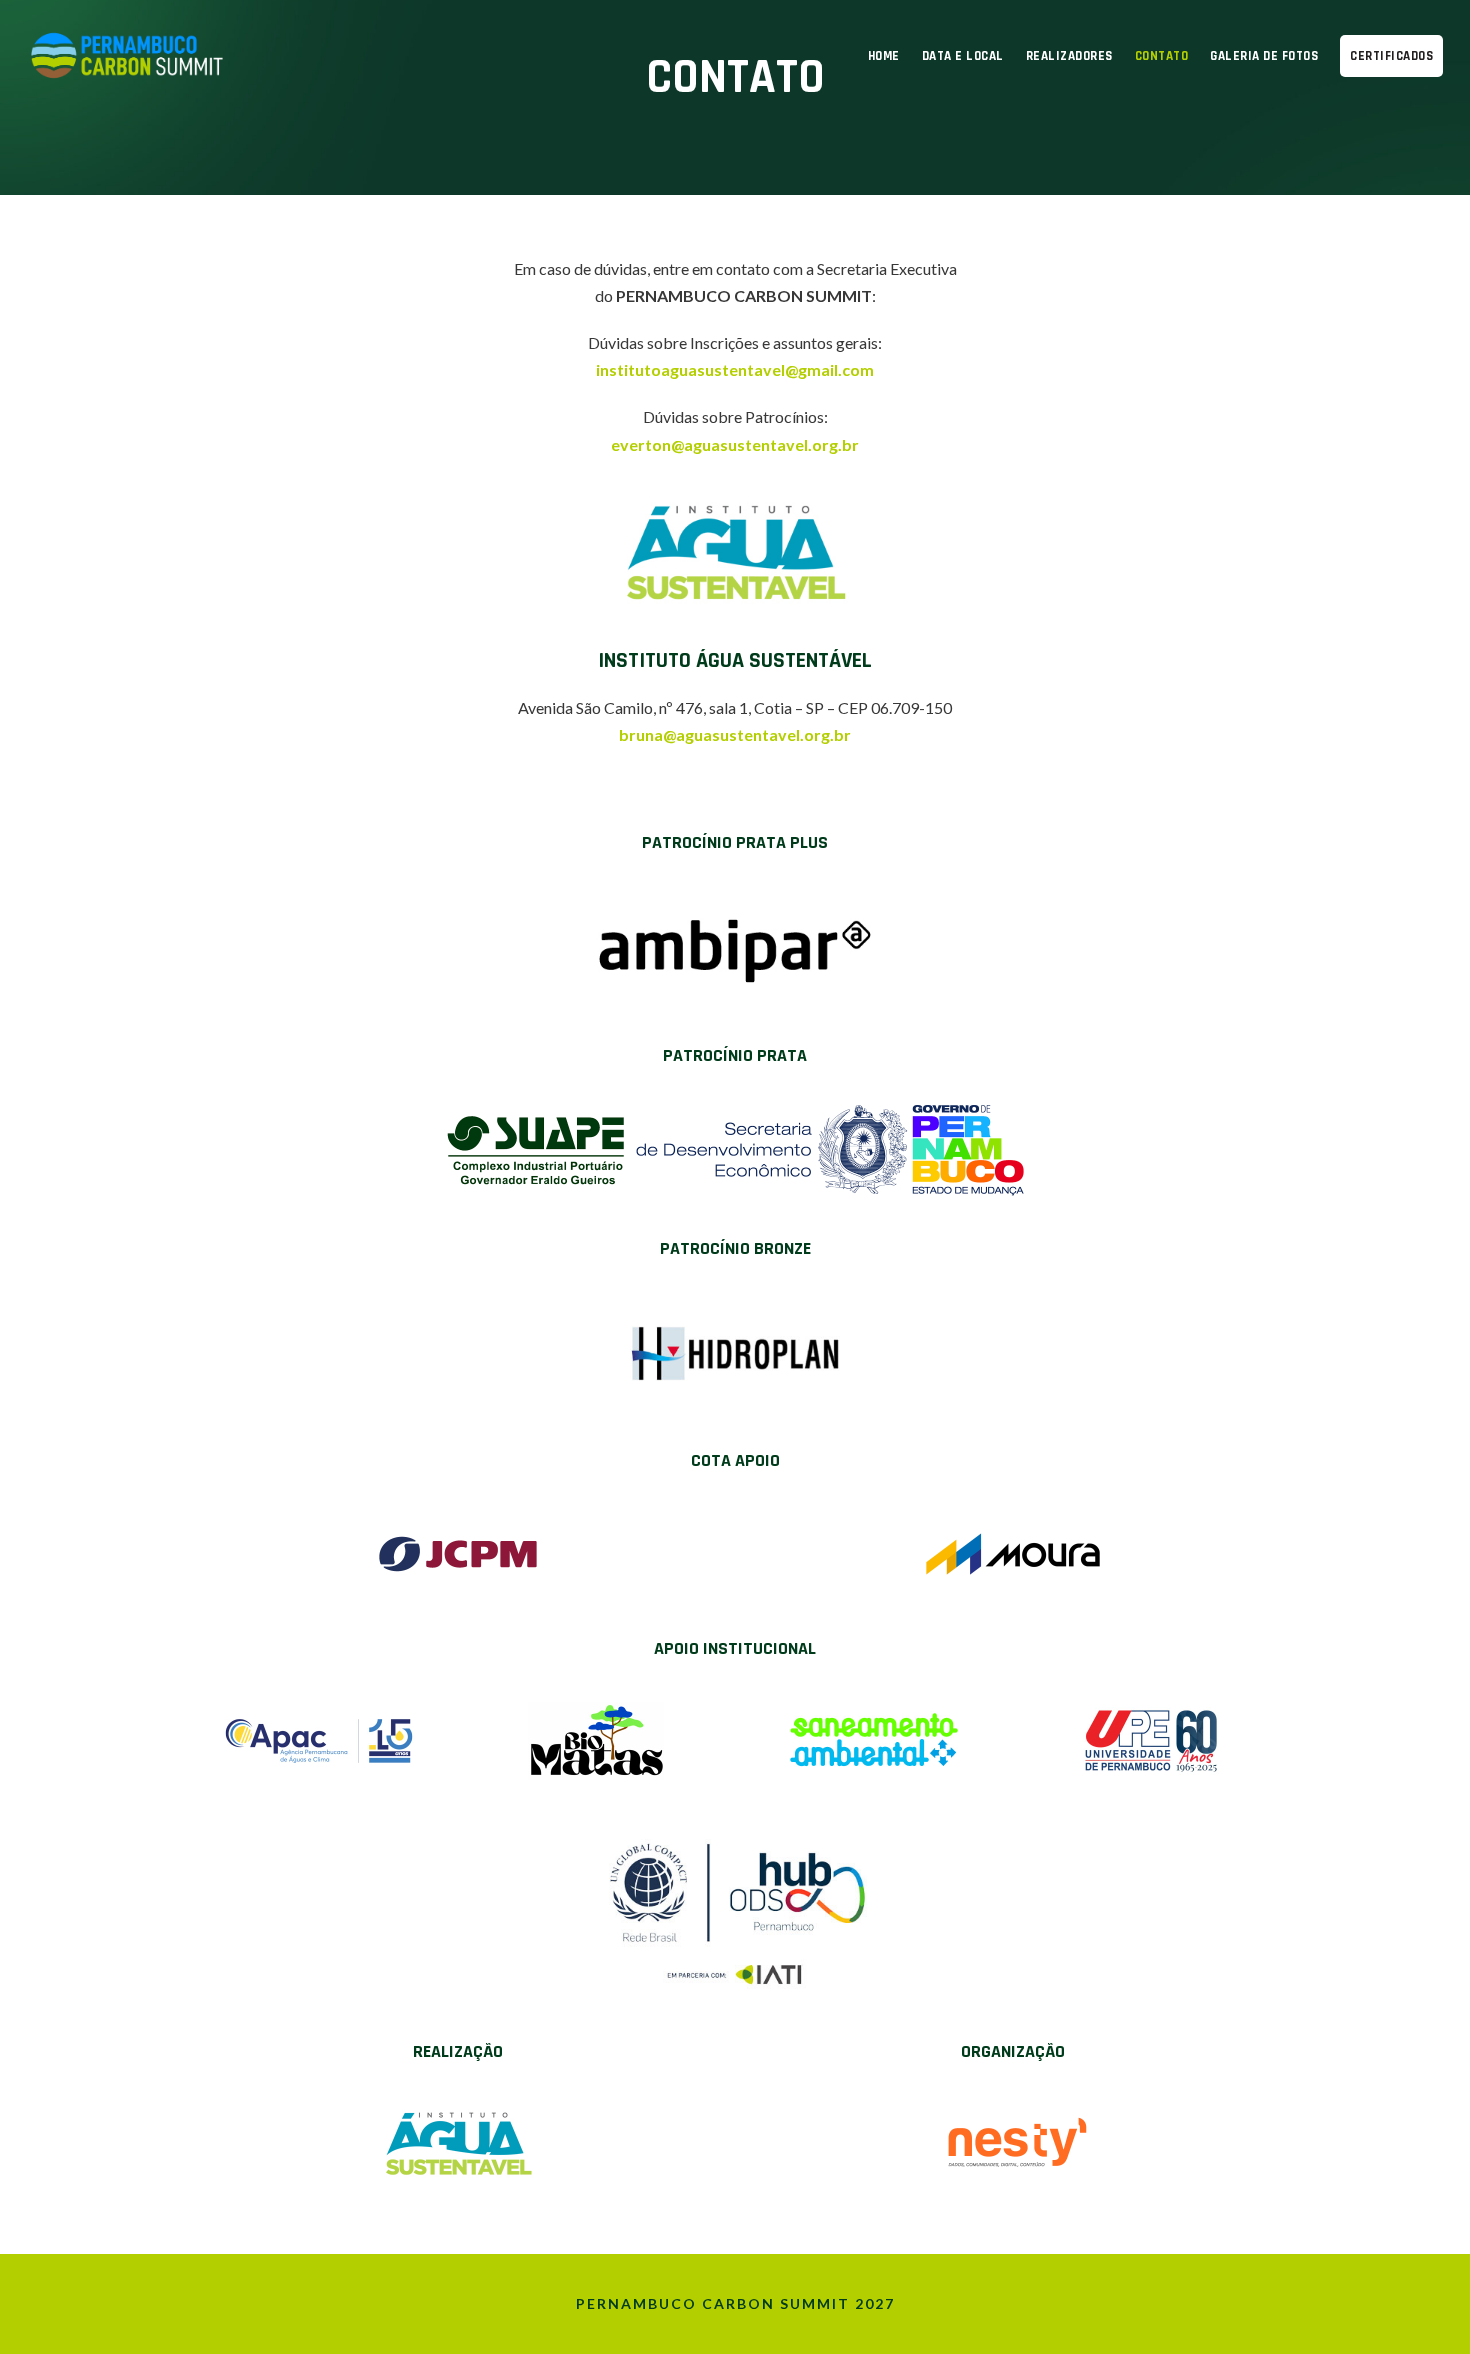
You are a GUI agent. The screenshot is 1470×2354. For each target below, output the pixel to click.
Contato (1162, 56)
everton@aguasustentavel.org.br (735, 444)
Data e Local (963, 56)
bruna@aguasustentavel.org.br (735, 734)
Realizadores (1069, 56)
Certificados (1391, 56)
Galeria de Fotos (1264, 56)
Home (884, 56)
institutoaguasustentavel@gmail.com (735, 369)
